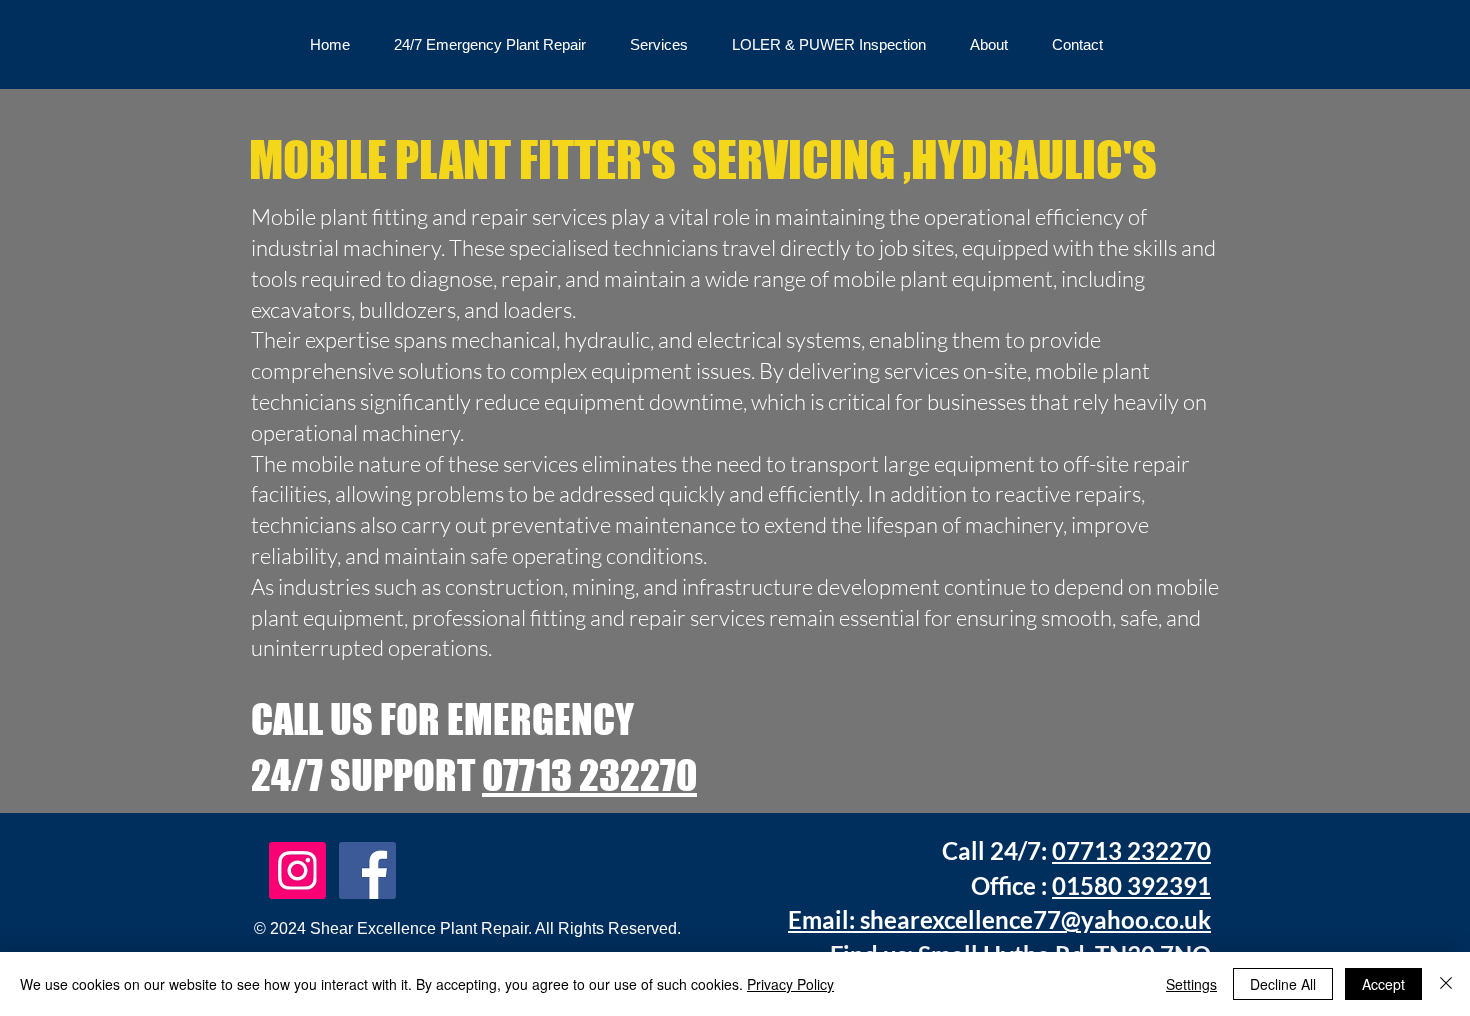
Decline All (1283, 984)
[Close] (1446, 984)
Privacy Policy (790, 984)
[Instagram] (297, 870)
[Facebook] (367, 870)
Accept (1383, 984)
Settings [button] (1191, 984)
